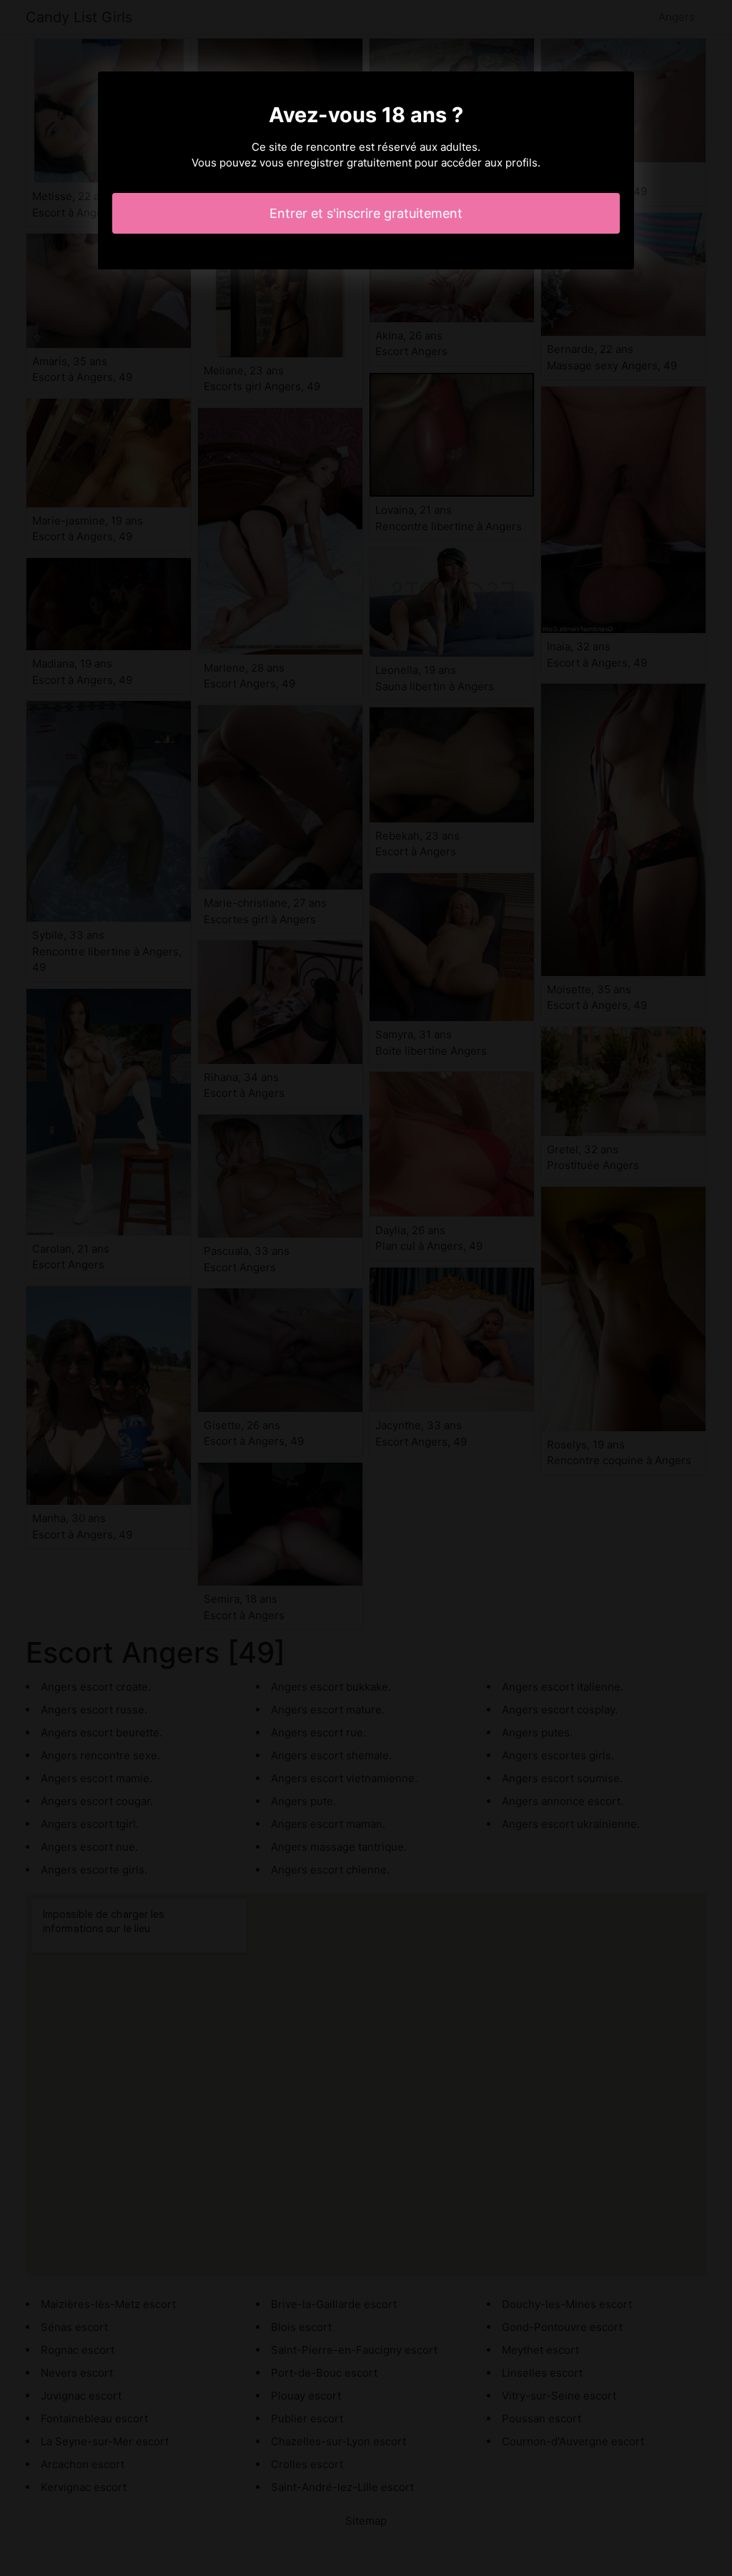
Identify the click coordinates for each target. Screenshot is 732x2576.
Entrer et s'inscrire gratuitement (366, 213)
